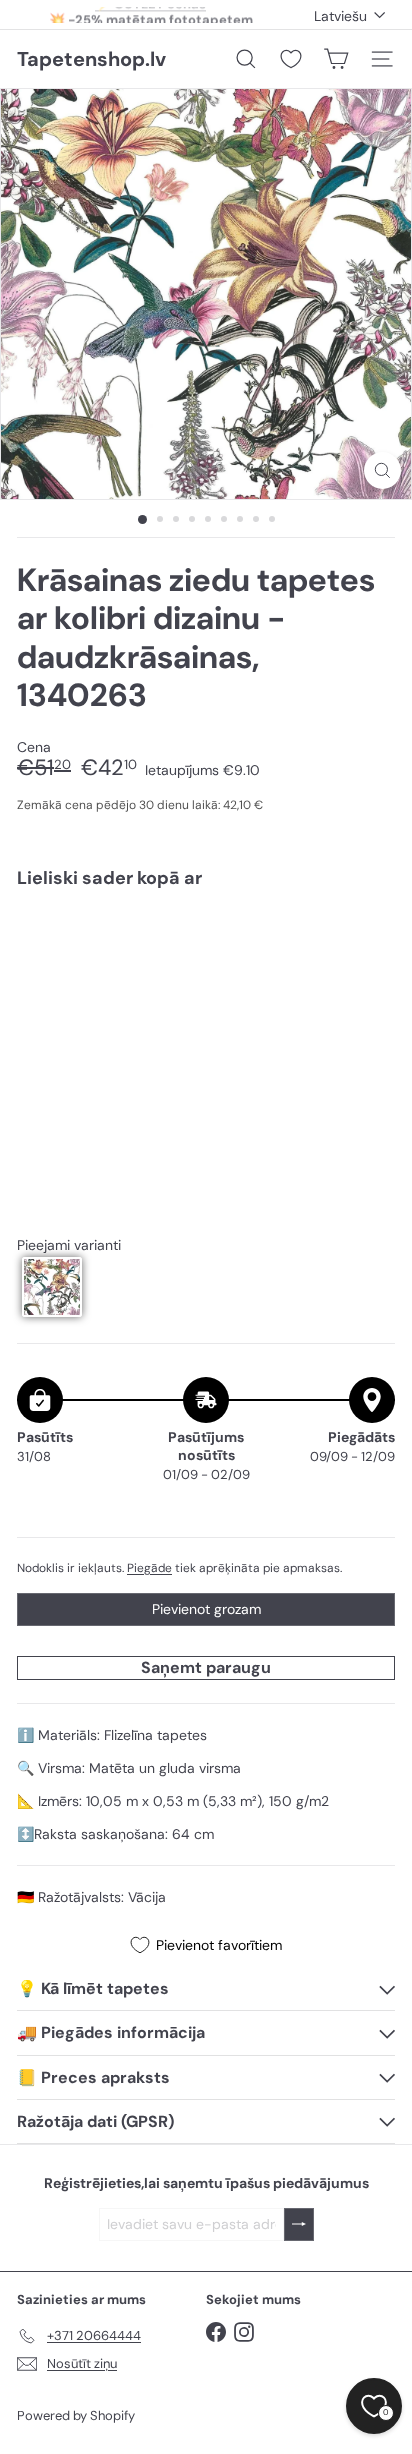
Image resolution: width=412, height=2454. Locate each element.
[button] (52, 1287)
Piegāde (149, 1568)
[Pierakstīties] (299, 2224)
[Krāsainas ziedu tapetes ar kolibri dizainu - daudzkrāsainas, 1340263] (206, 964)
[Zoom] (382, 470)
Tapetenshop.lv (91, 59)
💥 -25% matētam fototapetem (151, 14)
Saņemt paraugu (206, 1667)
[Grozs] (336, 59)
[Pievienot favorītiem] (368, 946)
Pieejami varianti (69, 1245)
